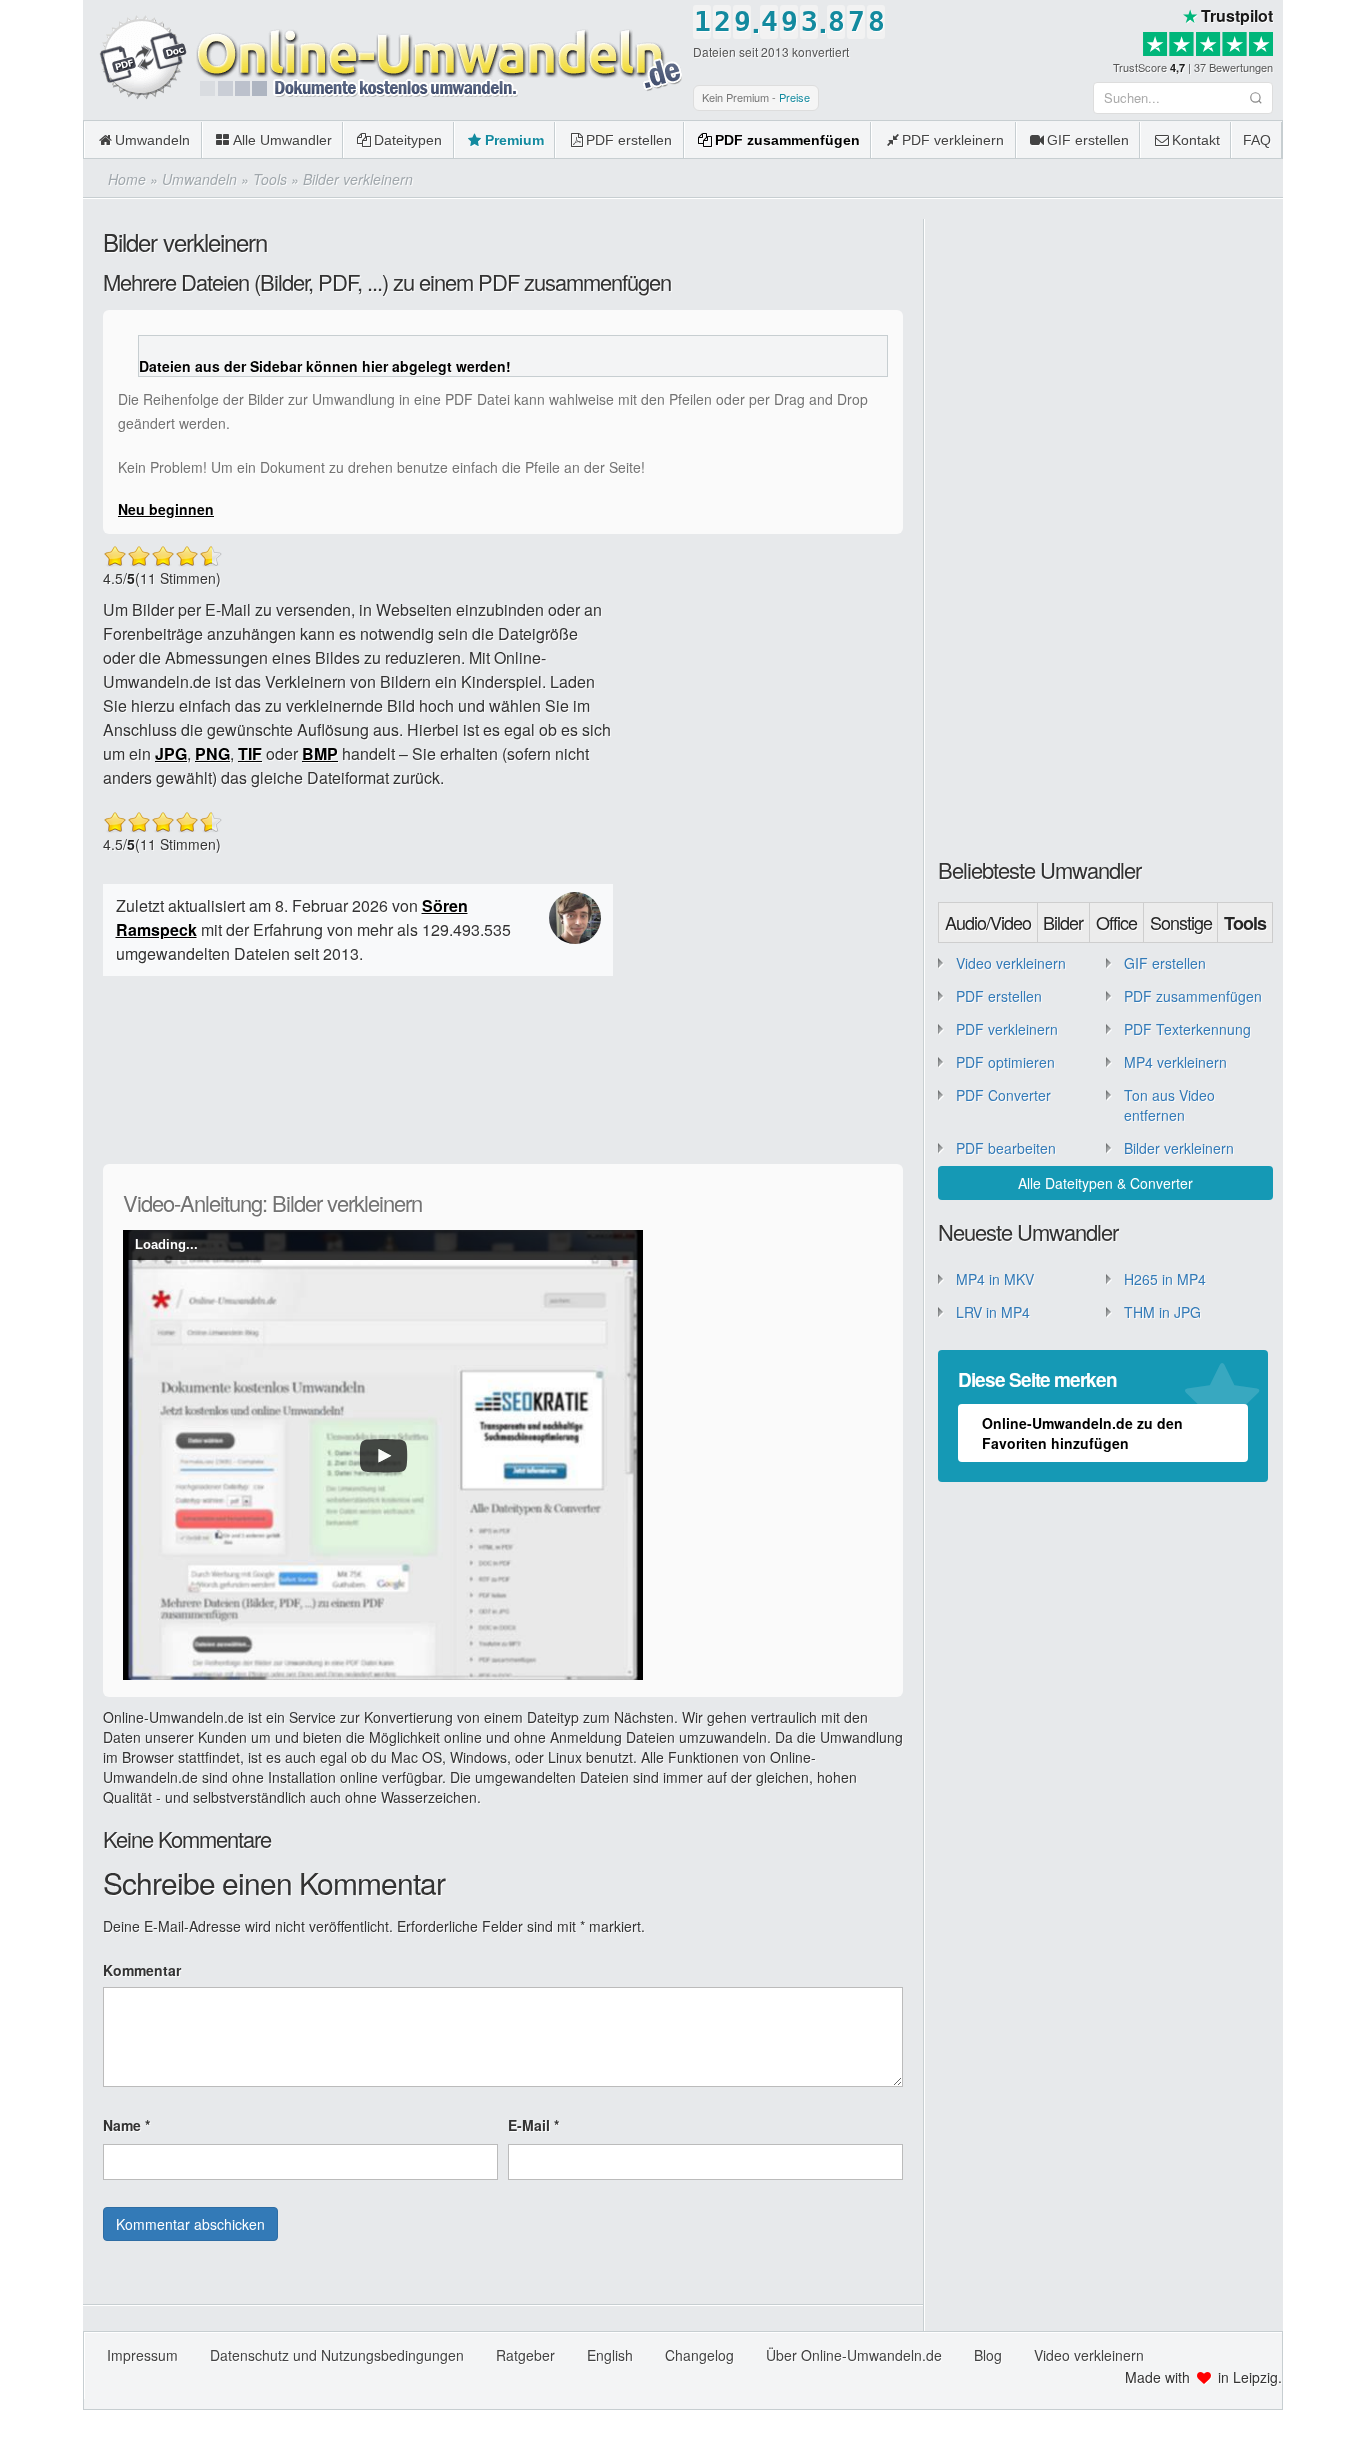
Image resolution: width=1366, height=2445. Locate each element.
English (610, 2355)
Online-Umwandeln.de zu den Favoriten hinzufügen (1082, 1433)
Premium (514, 140)
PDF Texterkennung (1187, 1029)
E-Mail (533, 2125)
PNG (212, 753)
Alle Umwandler (282, 140)
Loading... (166, 1244)
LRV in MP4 (993, 1312)
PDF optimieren (1005, 1062)
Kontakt (1196, 140)
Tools (1245, 923)
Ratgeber (525, 2355)
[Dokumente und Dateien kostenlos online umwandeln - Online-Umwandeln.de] (383, 59)
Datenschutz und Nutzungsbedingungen (337, 2355)
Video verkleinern (1011, 963)
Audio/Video (988, 922)
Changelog (699, 2355)
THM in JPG (1162, 1312)
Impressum (142, 2355)
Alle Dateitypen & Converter (1105, 1183)
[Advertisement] (763, 844)
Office (1116, 922)
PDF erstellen (629, 140)
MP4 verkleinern (1175, 1062)
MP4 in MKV (995, 1279)
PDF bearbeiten (1006, 1148)
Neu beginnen (166, 509)
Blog (988, 2355)
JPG (171, 753)
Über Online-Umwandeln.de (854, 2355)
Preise (794, 97)
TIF (250, 753)
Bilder (1063, 922)
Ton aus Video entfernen (1169, 1105)
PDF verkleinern (953, 140)
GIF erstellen (1088, 140)
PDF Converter (1003, 1095)
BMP (320, 753)
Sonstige (1181, 922)
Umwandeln (152, 140)
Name (126, 2125)
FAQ (1257, 140)
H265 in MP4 (1165, 1279)
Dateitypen (408, 140)
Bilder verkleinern (1179, 1148)
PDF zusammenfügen (787, 140)
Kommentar (142, 1970)
